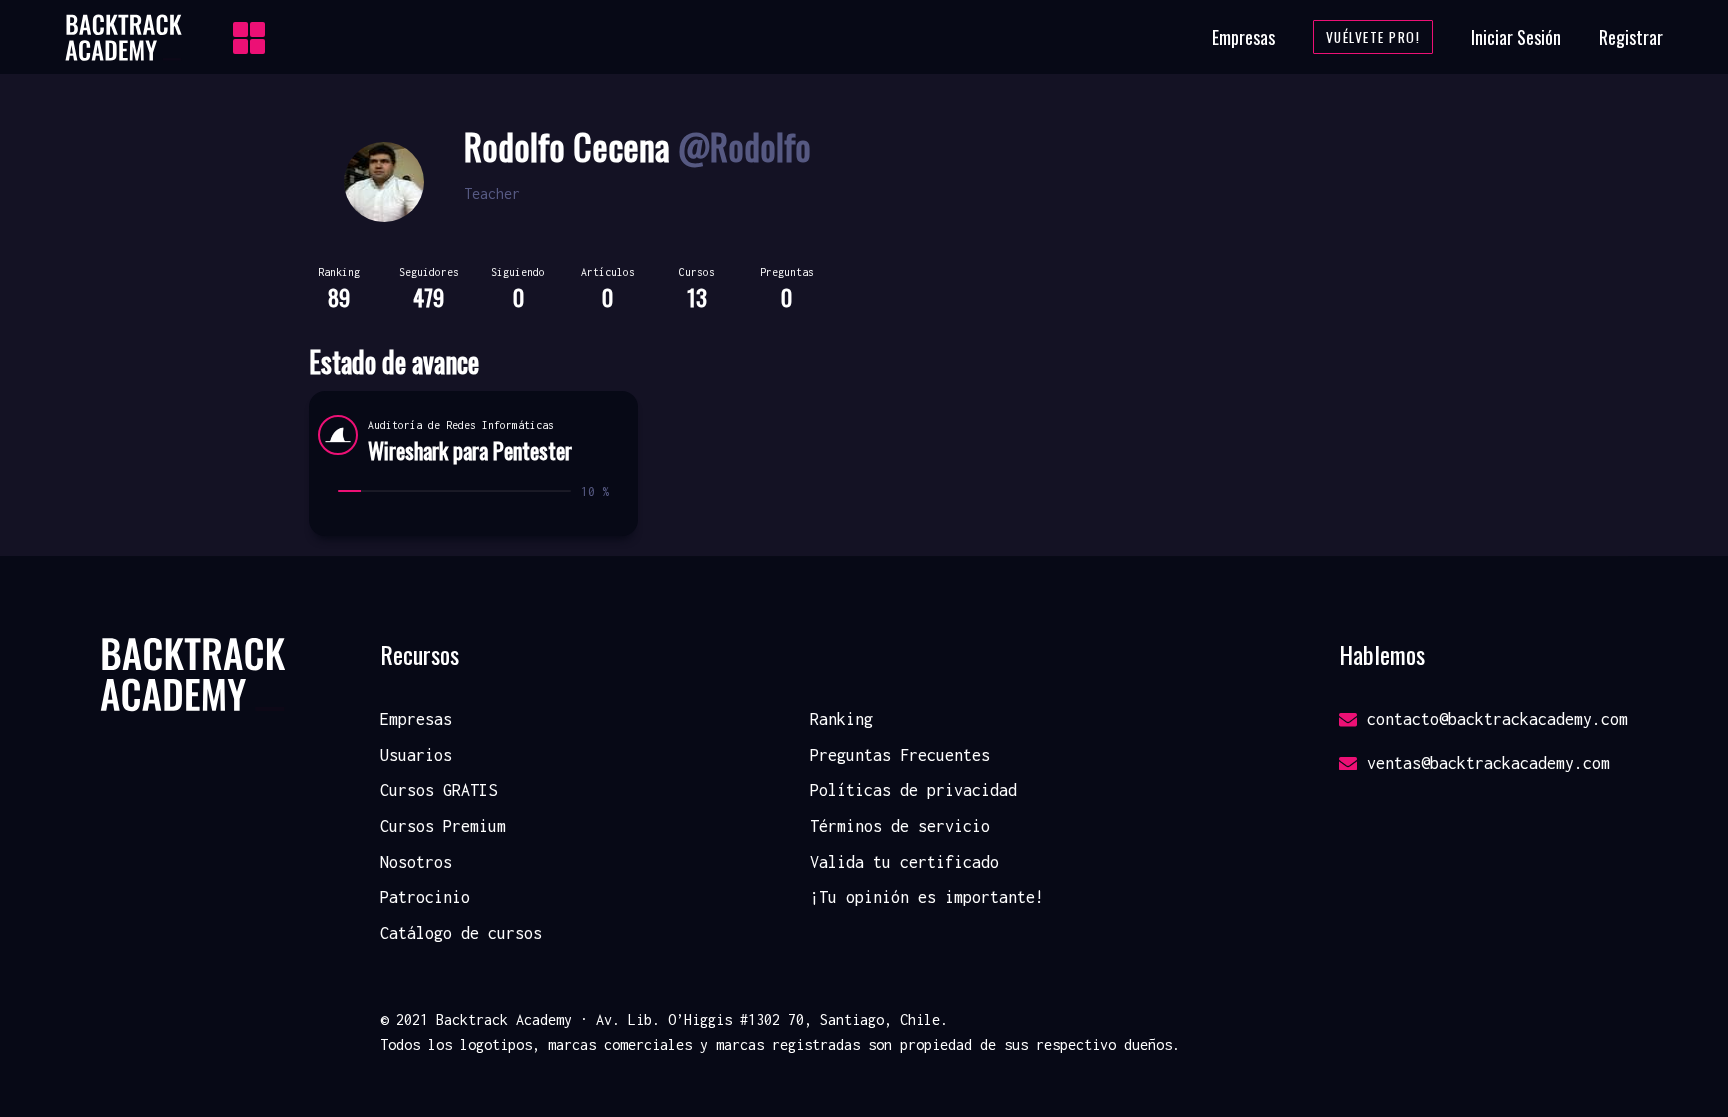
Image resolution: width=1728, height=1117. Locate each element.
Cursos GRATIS (438, 790)
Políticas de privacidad (913, 790)
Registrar (1631, 37)
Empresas (1243, 37)
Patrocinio (425, 897)
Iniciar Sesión (1516, 37)
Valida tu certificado (904, 862)
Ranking (841, 719)
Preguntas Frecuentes (900, 755)
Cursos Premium (443, 826)
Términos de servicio (900, 826)
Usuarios (416, 755)
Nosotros (416, 862)
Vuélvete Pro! (1373, 37)
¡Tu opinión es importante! (927, 897)
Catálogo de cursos (461, 933)
